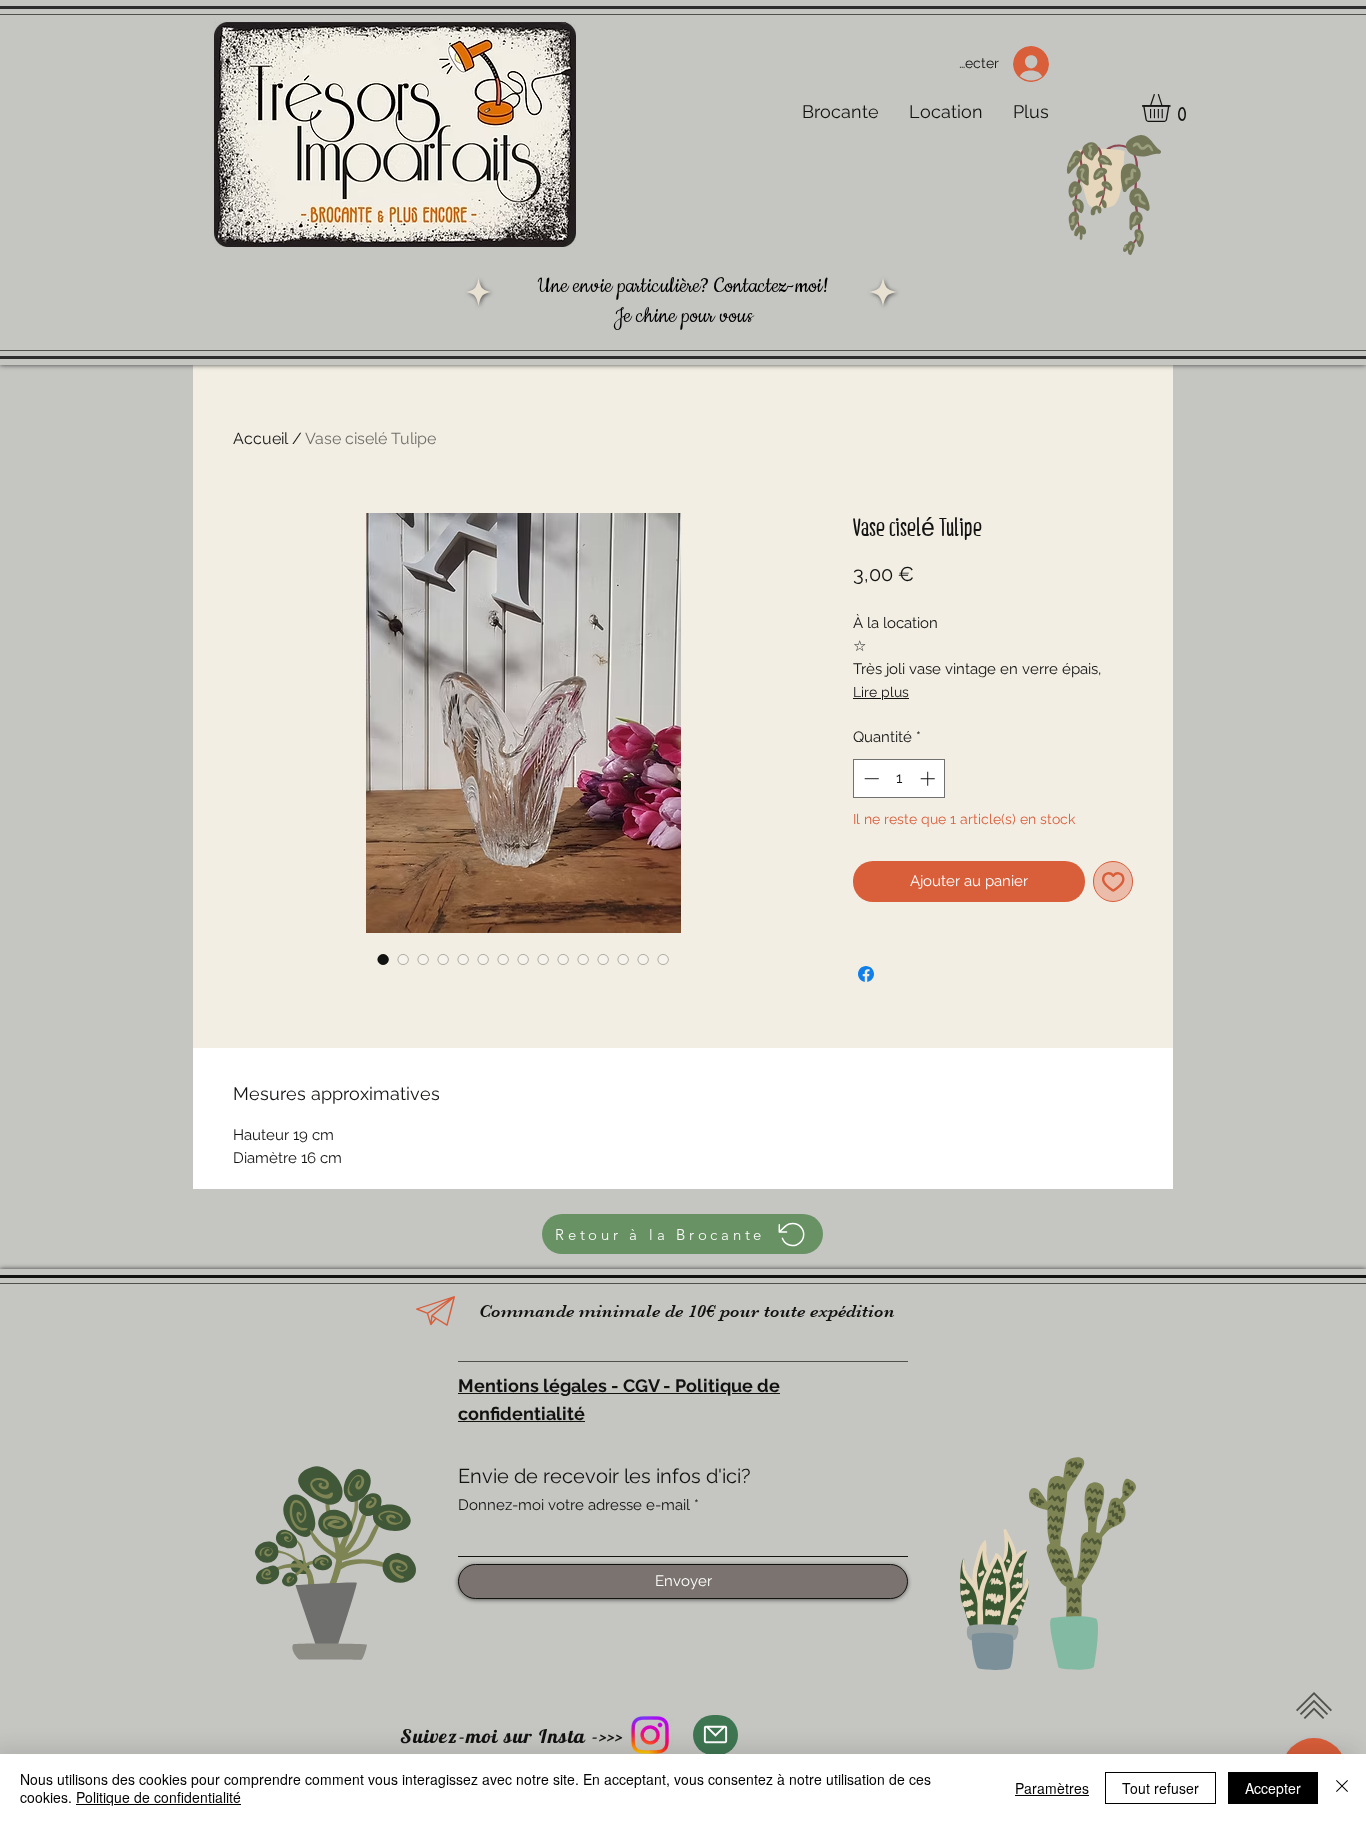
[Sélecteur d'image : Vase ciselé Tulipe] (383, 959)
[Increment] (929, 778)
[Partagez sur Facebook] (866, 974)
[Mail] (715, 1735)
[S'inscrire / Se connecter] (1037, 64)
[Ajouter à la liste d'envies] (1113, 881)
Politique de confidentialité (158, 1797)
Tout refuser (1160, 1788)
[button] (1172, 108)
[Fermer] (1342, 1788)
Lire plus (881, 692)
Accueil (260, 438)
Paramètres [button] (1052, 1788)
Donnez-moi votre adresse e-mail (574, 1505)
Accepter (1273, 1788)
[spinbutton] (899, 778)
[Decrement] (869, 778)
